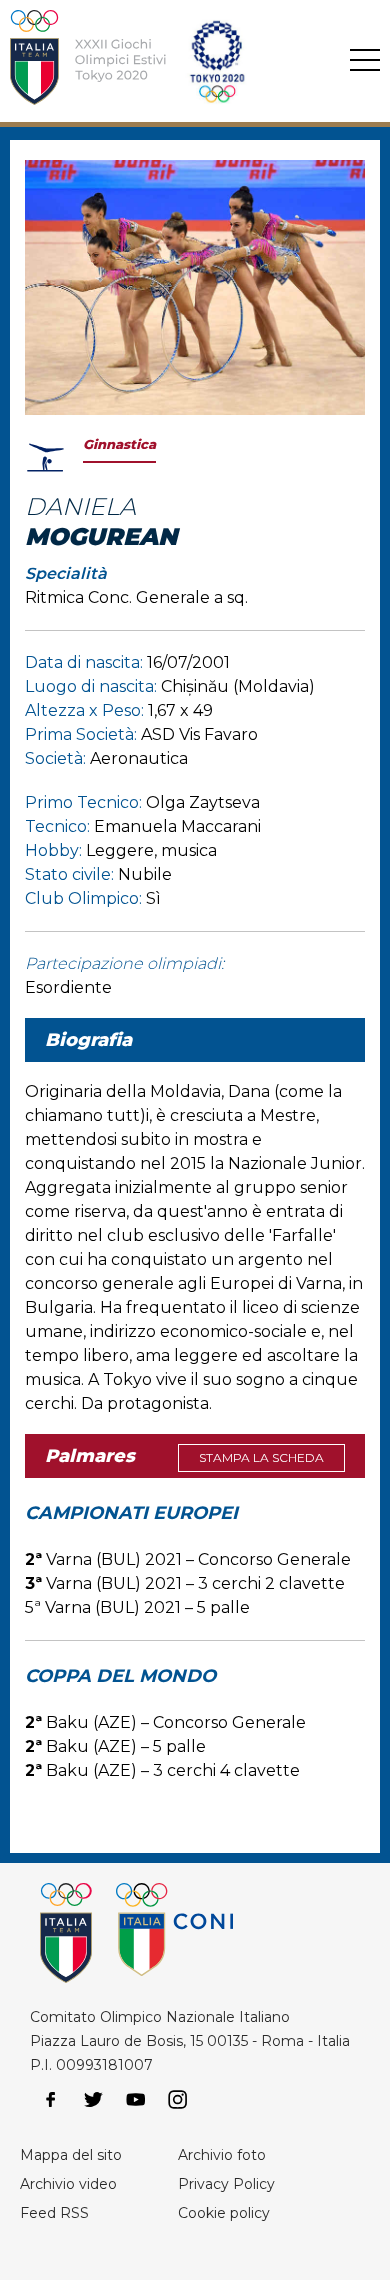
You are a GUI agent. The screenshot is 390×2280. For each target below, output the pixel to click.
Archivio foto (222, 2155)
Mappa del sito (71, 2155)
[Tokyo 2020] (164, 61)
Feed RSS (54, 2213)
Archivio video (68, 2184)
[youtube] (136, 2100)
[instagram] (178, 2100)
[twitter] (93, 2100)
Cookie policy (224, 2213)
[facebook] (51, 2100)
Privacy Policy (226, 2184)
